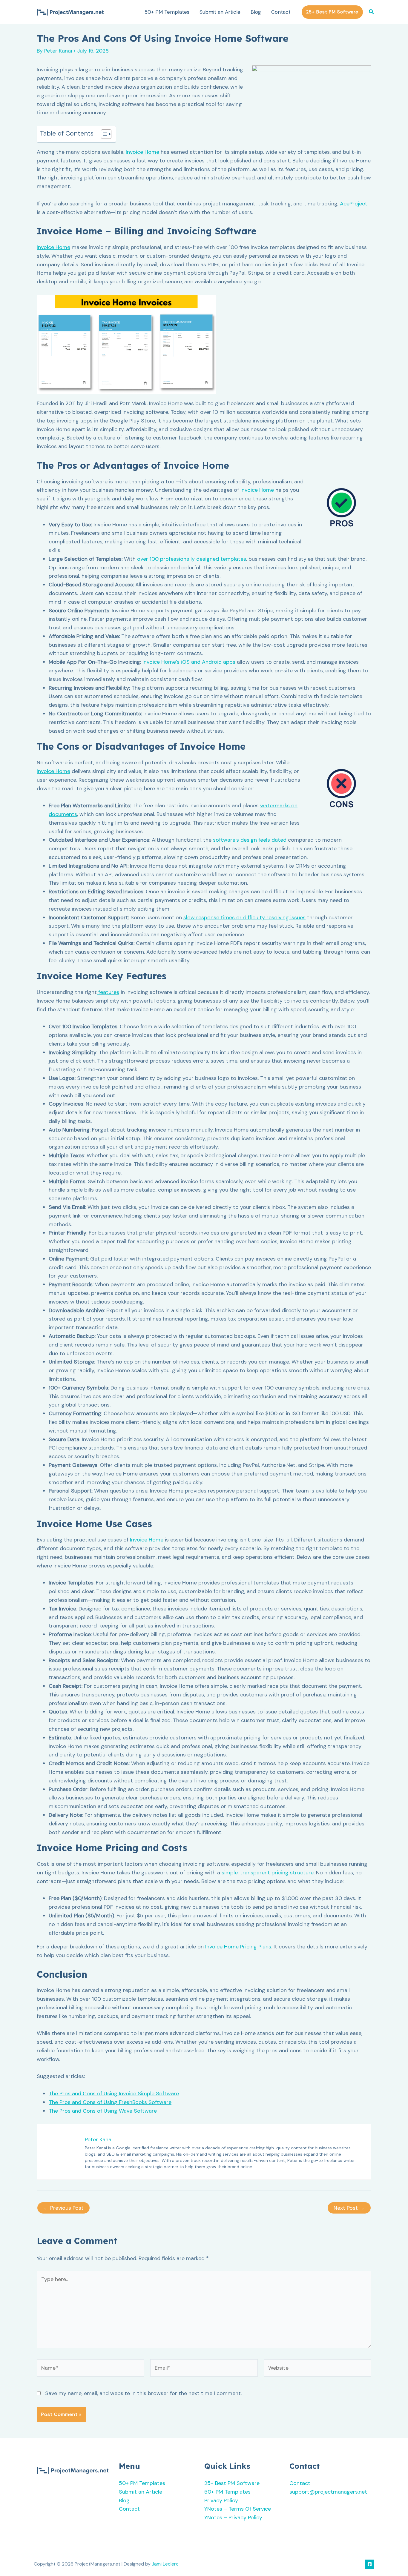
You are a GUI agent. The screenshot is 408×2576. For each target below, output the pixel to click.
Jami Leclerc (165, 2564)
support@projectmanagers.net (328, 2492)
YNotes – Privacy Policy (233, 2517)
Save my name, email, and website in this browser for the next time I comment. (143, 2393)
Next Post (349, 2208)
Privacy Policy (221, 2500)
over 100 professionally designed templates (192, 559)
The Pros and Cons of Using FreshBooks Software (110, 2102)
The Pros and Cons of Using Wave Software (103, 2111)
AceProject (354, 204)
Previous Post (63, 2208)
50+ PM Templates (167, 12)
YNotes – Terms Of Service (238, 2509)
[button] (332, 12)
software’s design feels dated (250, 840)
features (108, 992)
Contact (281, 12)
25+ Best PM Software (232, 2483)
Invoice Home (142, 152)
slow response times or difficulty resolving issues (244, 917)
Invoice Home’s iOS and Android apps (189, 662)
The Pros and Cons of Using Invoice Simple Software (114, 2094)
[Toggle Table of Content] (103, 134)
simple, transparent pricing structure (268, 1873)
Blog (256, 12)
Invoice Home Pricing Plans (238, 1947)
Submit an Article (220, 12)
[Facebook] (370, 2564)
